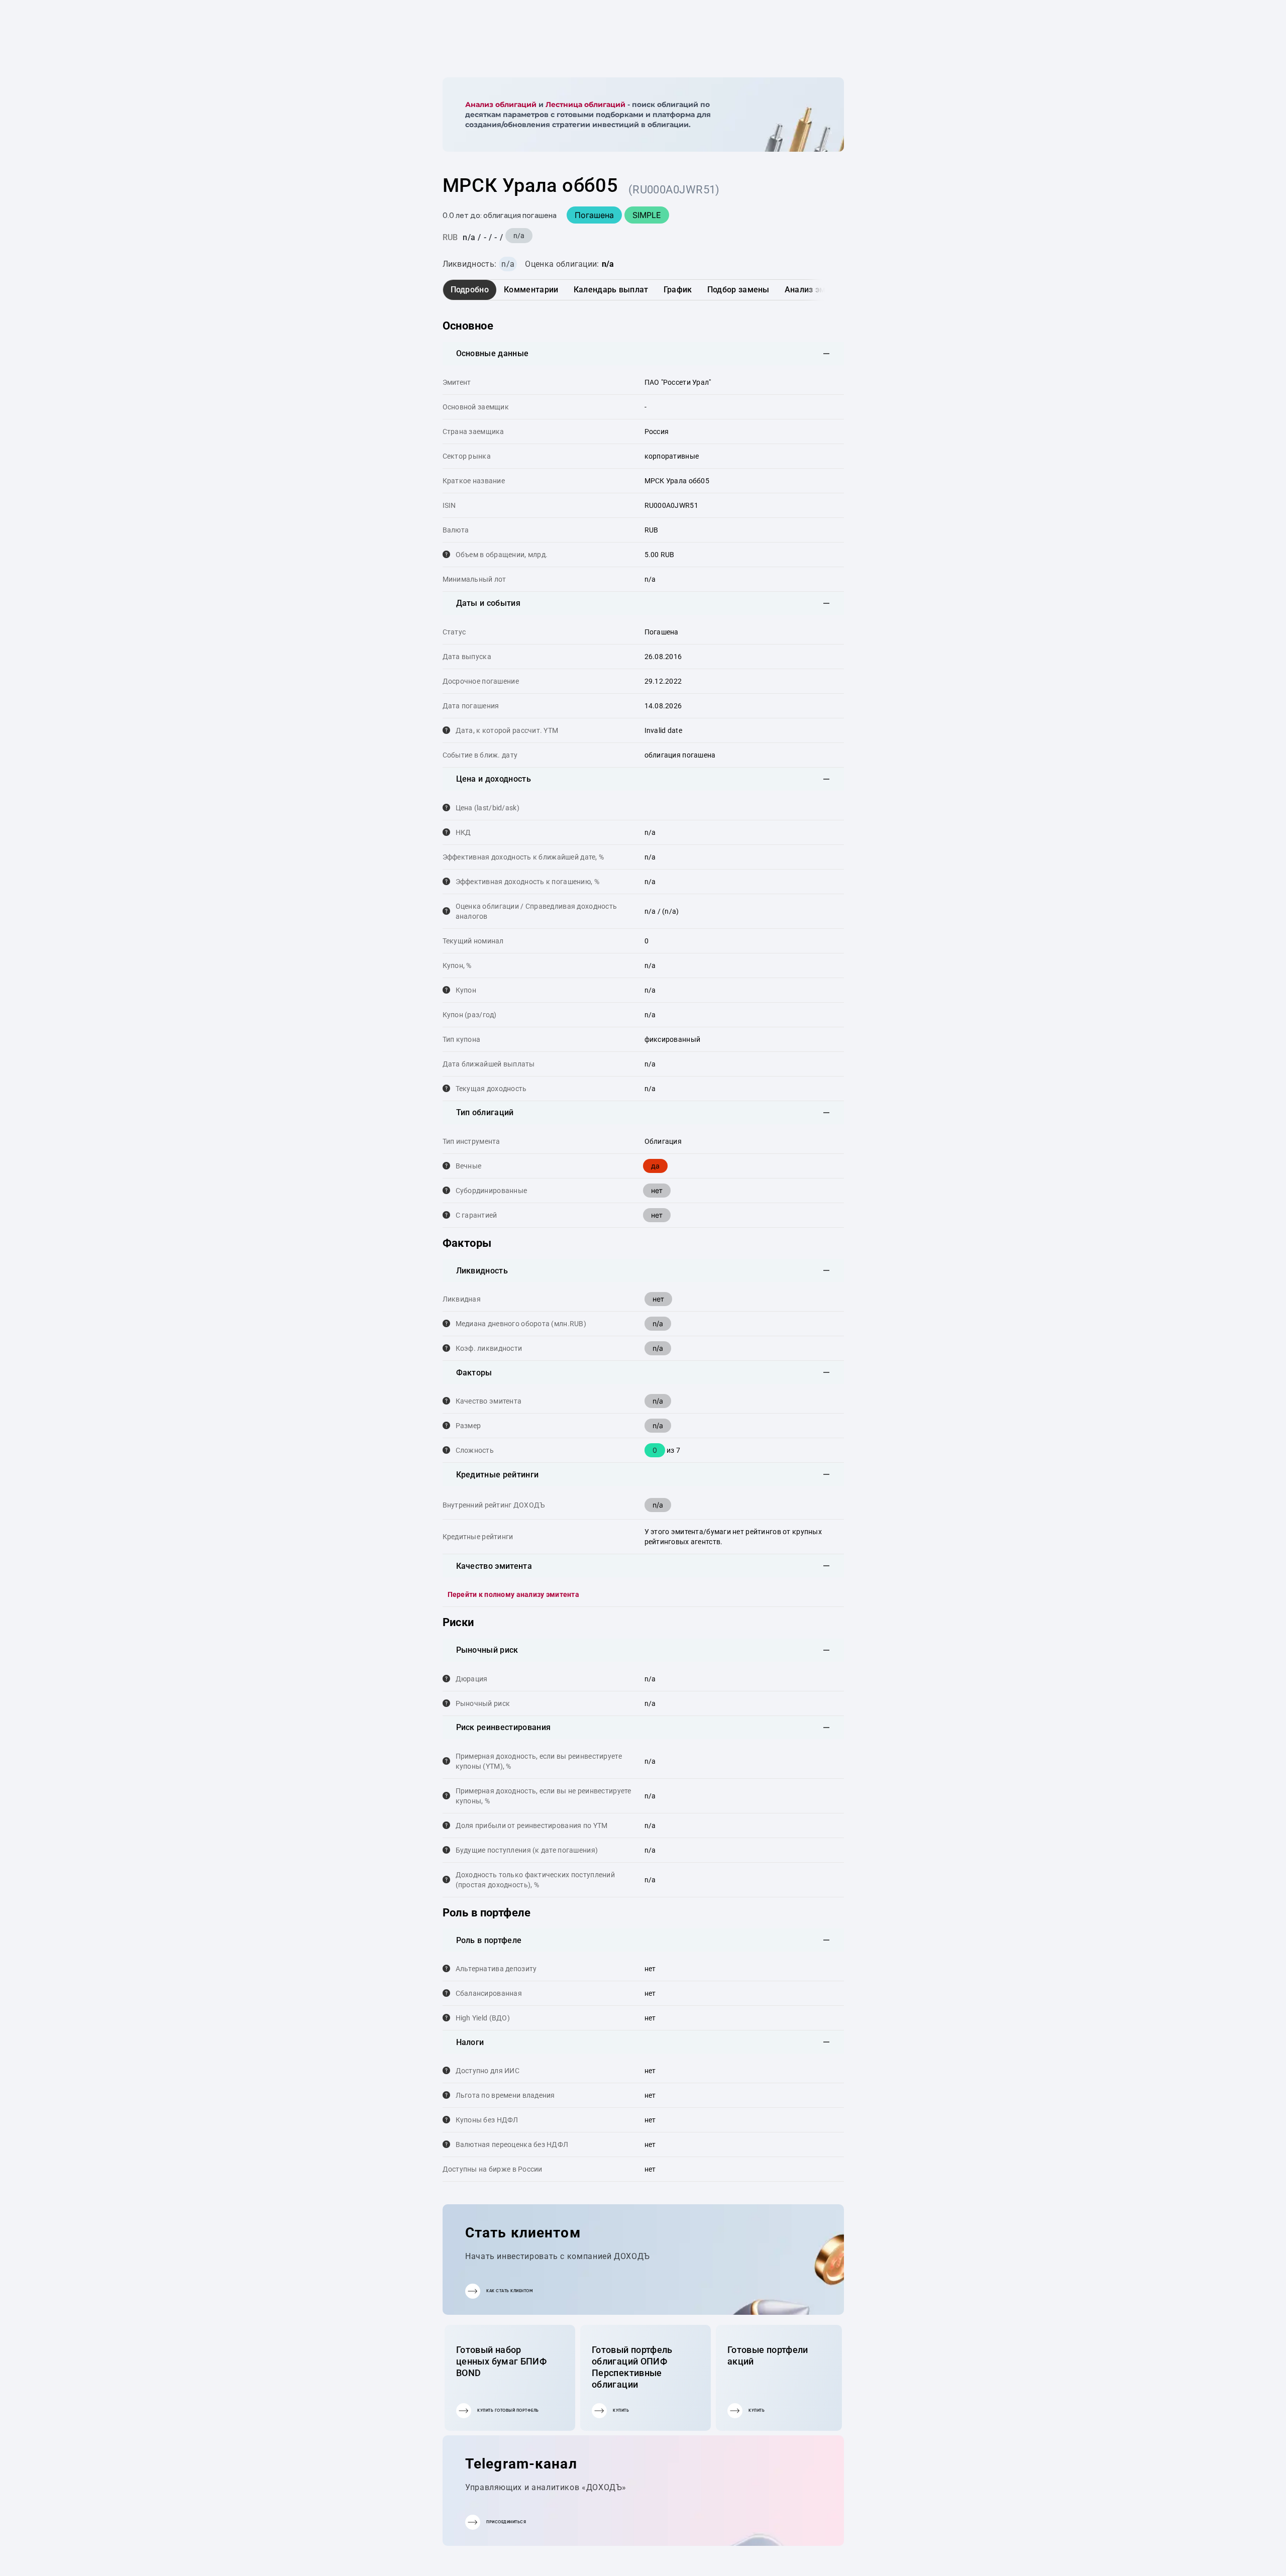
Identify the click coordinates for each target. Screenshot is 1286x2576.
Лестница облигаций (585, 104)
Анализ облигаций (501, 104)
